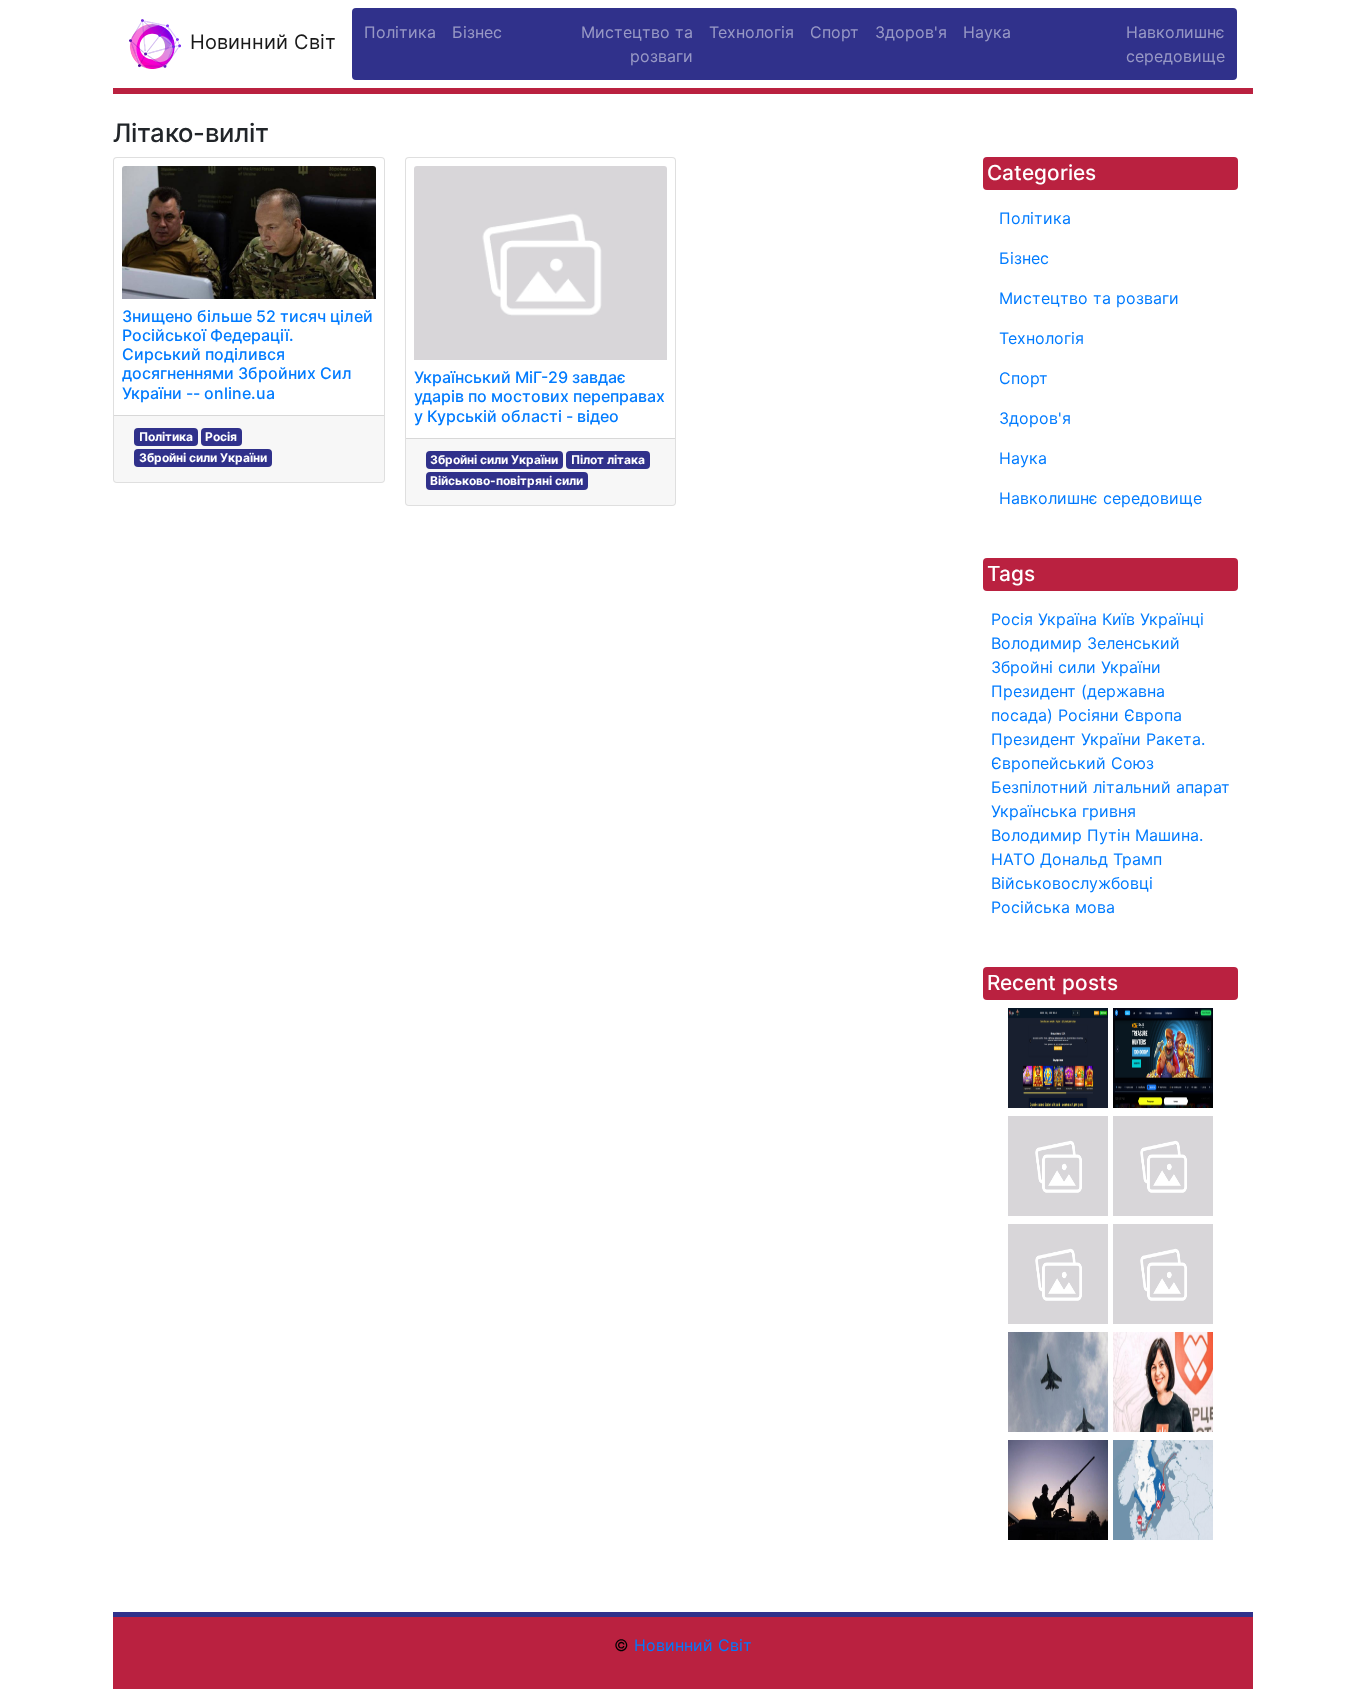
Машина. (1169, 835)
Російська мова (1053, 907)
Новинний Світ (260, 42)
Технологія (1041, 338)
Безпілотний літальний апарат (1110, 787)
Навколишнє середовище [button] (1175, 44)
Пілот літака (608, 459)
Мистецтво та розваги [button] (637, 44)
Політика (166, 436)
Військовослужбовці (1072, 883)
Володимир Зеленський (1085, 643)
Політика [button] (400, 32)
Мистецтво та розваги (1089, 298)
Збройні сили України (203, 457)
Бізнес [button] (477, 32)
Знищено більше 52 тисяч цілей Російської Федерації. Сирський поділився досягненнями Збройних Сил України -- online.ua (247, 354)
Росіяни (1088, 715)
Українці (1172, 619)
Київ (1118, 619)
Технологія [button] (751, 32)
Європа (1153, 715)
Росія (221, 436)
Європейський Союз (1072, 763)
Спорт (1023, 378)
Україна (1067, 619)
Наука (1023, 458)
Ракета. (1175, 739)
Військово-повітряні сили (506, 480)
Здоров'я (1035, 418)
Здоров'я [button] (911, 32)
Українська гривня (1063, 811)
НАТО (1013, 859)
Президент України (1066, 739)
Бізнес (1024, 258)
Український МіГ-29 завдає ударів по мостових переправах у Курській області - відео (539, 396)
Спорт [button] (834, 32)
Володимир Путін (1060, 835)
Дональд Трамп (1101, 859)
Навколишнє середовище (1100, 498)
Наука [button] (987, 32)
